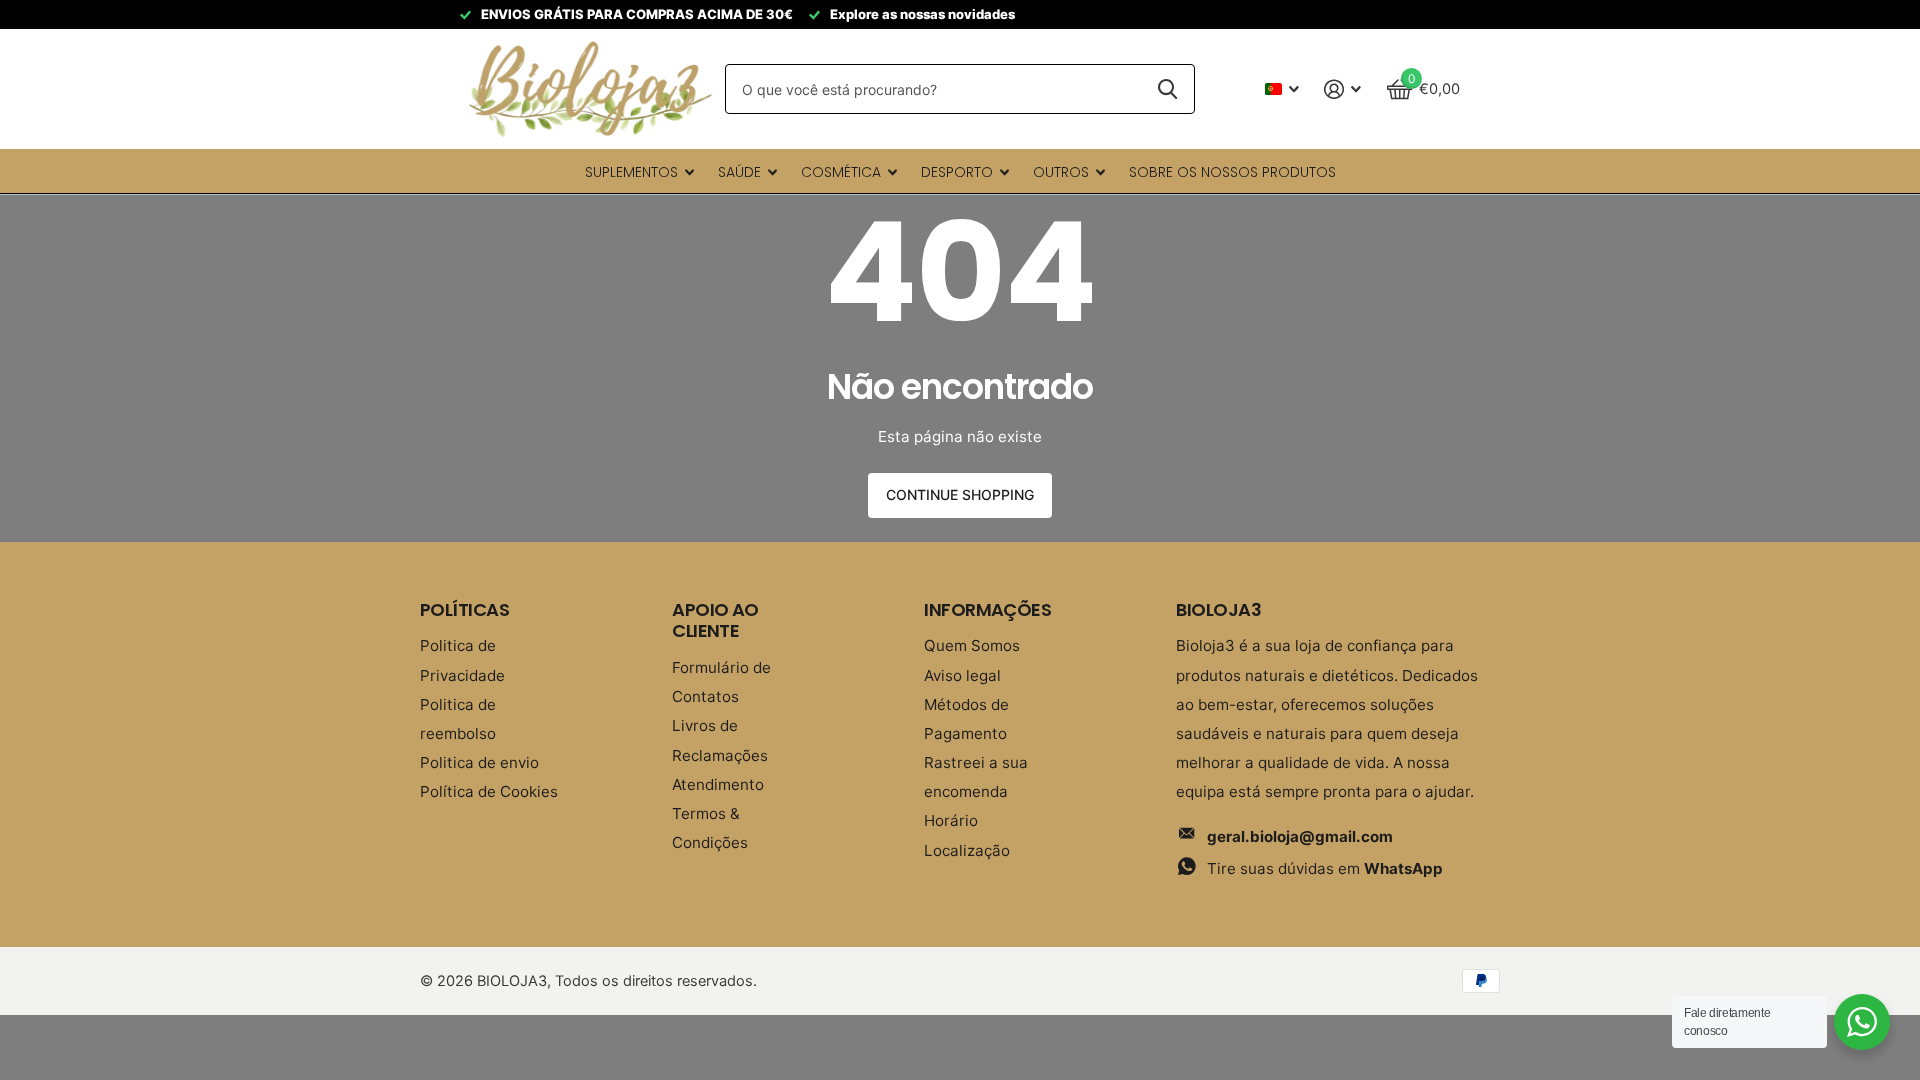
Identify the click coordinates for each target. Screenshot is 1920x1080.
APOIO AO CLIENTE (715, 620)
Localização (967, 850)
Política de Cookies (489, 791)
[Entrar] (1343, 89)
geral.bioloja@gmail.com (1300, 836)
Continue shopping (960, 494)
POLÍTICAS (464, 609)
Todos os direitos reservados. (656, 981)
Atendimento (718, 784)
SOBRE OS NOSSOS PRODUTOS (1232, 172)
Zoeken (1167, 89)
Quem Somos (972, 645)
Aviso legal (962, 675)
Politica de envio (479, 762)
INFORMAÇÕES (987, 609)
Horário (951, 820)
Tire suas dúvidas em (1325, 868)
